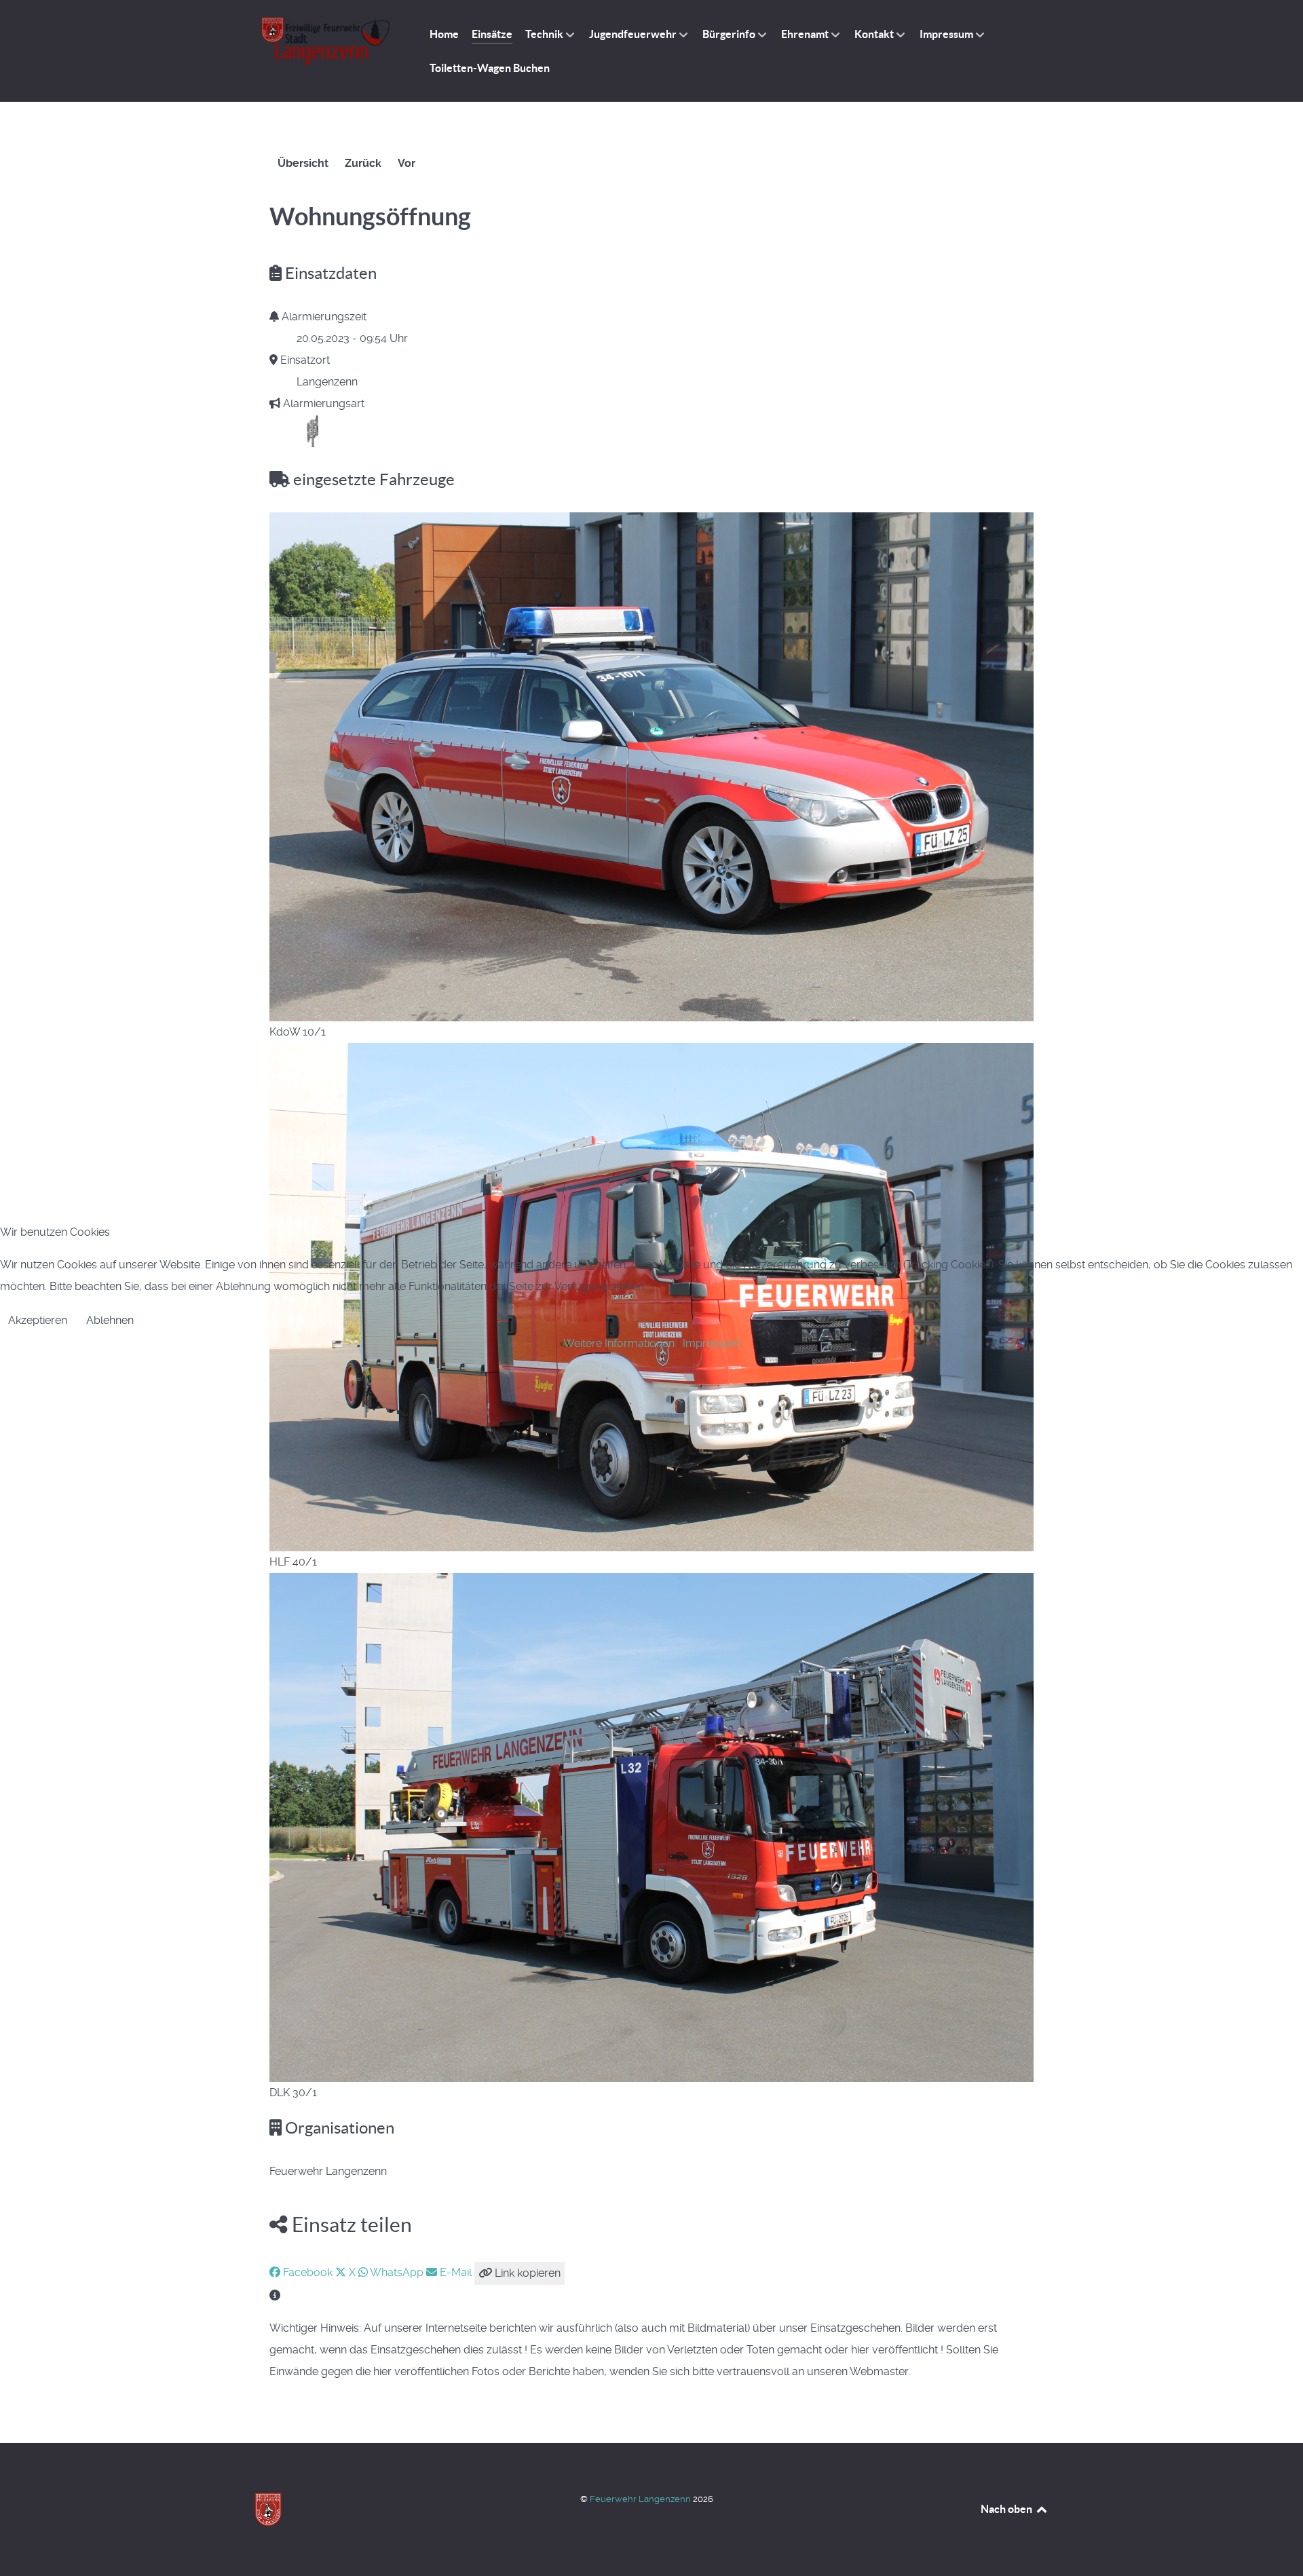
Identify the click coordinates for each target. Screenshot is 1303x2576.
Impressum (712, 1343)
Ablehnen (110, 1320)
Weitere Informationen (619, 1343)
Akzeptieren (38, 1320)
